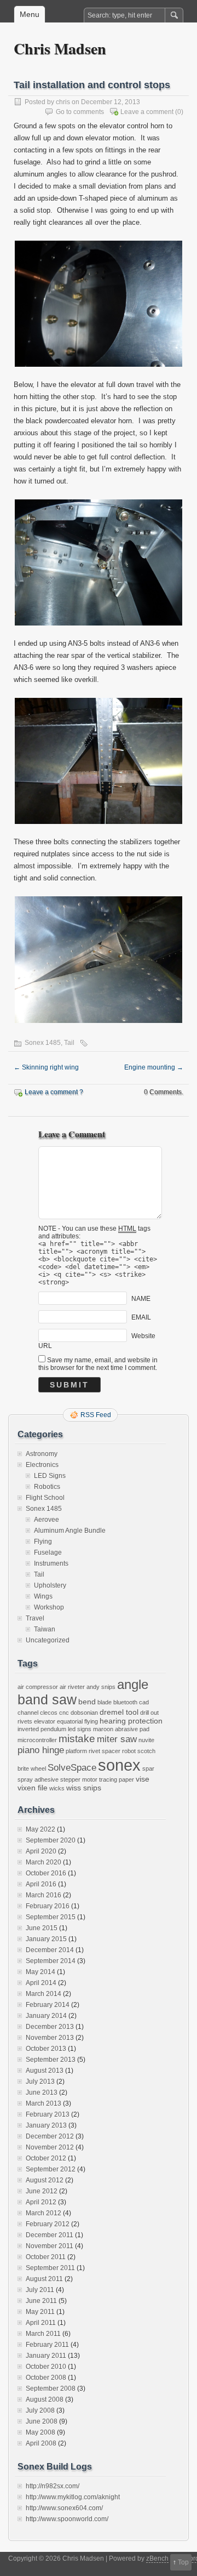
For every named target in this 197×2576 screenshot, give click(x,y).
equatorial (70, 1721)
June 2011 (41, 2301)
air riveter (72, 1687)
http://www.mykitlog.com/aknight (73, 2497)
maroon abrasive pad (121, 1729)
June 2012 (42, 2191)
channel (28, 1713)
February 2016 (48, 1906)
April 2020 (41, 1851)
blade (105, 1702)
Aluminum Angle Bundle (70, 1531)
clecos (49, 1713)
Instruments (51, 1563)
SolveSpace (72, 1768)
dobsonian (84, 1713)
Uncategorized (48, 1640)
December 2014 (50, 1950)
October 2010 (46, 2367)
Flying (43, 1542)
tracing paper (117, 1779)
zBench (157, 2558)
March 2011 (43, 2334)
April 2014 (41, 1983)
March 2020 (44, 1862)
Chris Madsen (60, 49)
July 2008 (40, 2410)
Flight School (45, 1498)
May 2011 (40, 2312)
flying (91, 1721)
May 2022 (40, 1829)
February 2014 (48, 2005)
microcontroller (37, 1740)
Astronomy (42, 1454)
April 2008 (41, 2443)
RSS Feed (96, 1415)
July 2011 (40, 2290)
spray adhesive (38, 1779)
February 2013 (48, 2114)
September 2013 (51, 2060)
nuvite (146, 1740)
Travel (35, 1618)
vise (143, 1779)
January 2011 (46, 2356)
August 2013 (45, 2071)
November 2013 (50, 2038)
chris (63, 102)
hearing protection (131, 1721)
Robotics (47, 1487)
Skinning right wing (46, 1067)
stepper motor (79, 1779)
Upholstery (50, 1585)
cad (144, 1702)
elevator (45, 1721)
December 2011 (50, 2235)
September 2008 (51, 2389)
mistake (77, 1739)
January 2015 (46, 1939)
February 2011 (47, 2345)
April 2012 (41, 2202)
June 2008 (42, 2421)
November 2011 (50, 2246)
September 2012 (51, 2169)
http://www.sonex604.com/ (64, 2508)
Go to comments (80, 112)
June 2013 (42, 2092)
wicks (57, 1788)
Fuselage (48, 1553)
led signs (80, 1729)
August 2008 (45, 2399)
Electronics (42, 1465)
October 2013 (46, 2049)
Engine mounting (154, 1067)
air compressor (38, 1687)
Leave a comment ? (54, 1092)
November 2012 (50, 2147)
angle (133, 1685)
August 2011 (44, 2279)
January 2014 (46, 2016)
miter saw (117, 1739)
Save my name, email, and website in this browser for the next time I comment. (98, 1364)
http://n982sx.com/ (53, 2486)
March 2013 (44, 2103)
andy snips (101, 1687)
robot (129, 1751)
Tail (69, 1043)
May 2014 (40, 1972)
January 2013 (46, 2125)
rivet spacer (105, 1751)
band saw (47, 1700)
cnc (64, 1713)
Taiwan (45, 1629)
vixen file (33, 1788)
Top (183, 2562)
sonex (119, 1765)
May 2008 (40, 2432)
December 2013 (50, 2027)
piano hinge (41, 1750)
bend (87, 1702)
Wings (43, 1596)
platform (76, 1751)
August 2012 (45, 2180)
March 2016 (44, 1895)
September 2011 (50, 2268)
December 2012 (50, 2136)
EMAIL (141, 1317)
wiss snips (84, 1788)
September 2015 (51, 1917)
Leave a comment (147, 112)
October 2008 (46, 2378)
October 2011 (46, 2257)
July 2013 (40, 2082)
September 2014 (51, 1961)
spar (148, 1768)
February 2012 (48, 2224)
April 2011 (41, 2323)
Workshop (49, 1607)
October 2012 (46, 2158)
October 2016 (46, 1873)
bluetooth (125, 1702)
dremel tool (119, 1712)
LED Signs (50, 1476)
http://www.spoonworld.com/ (67, 2519)
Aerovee (47, 1520)
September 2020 (51, 1840)
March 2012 (44, 2213)
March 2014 (44, 1994)
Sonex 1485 (43, 1043)
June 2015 (42, 1928)
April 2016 (41, 1884)
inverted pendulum (42, 1729)
